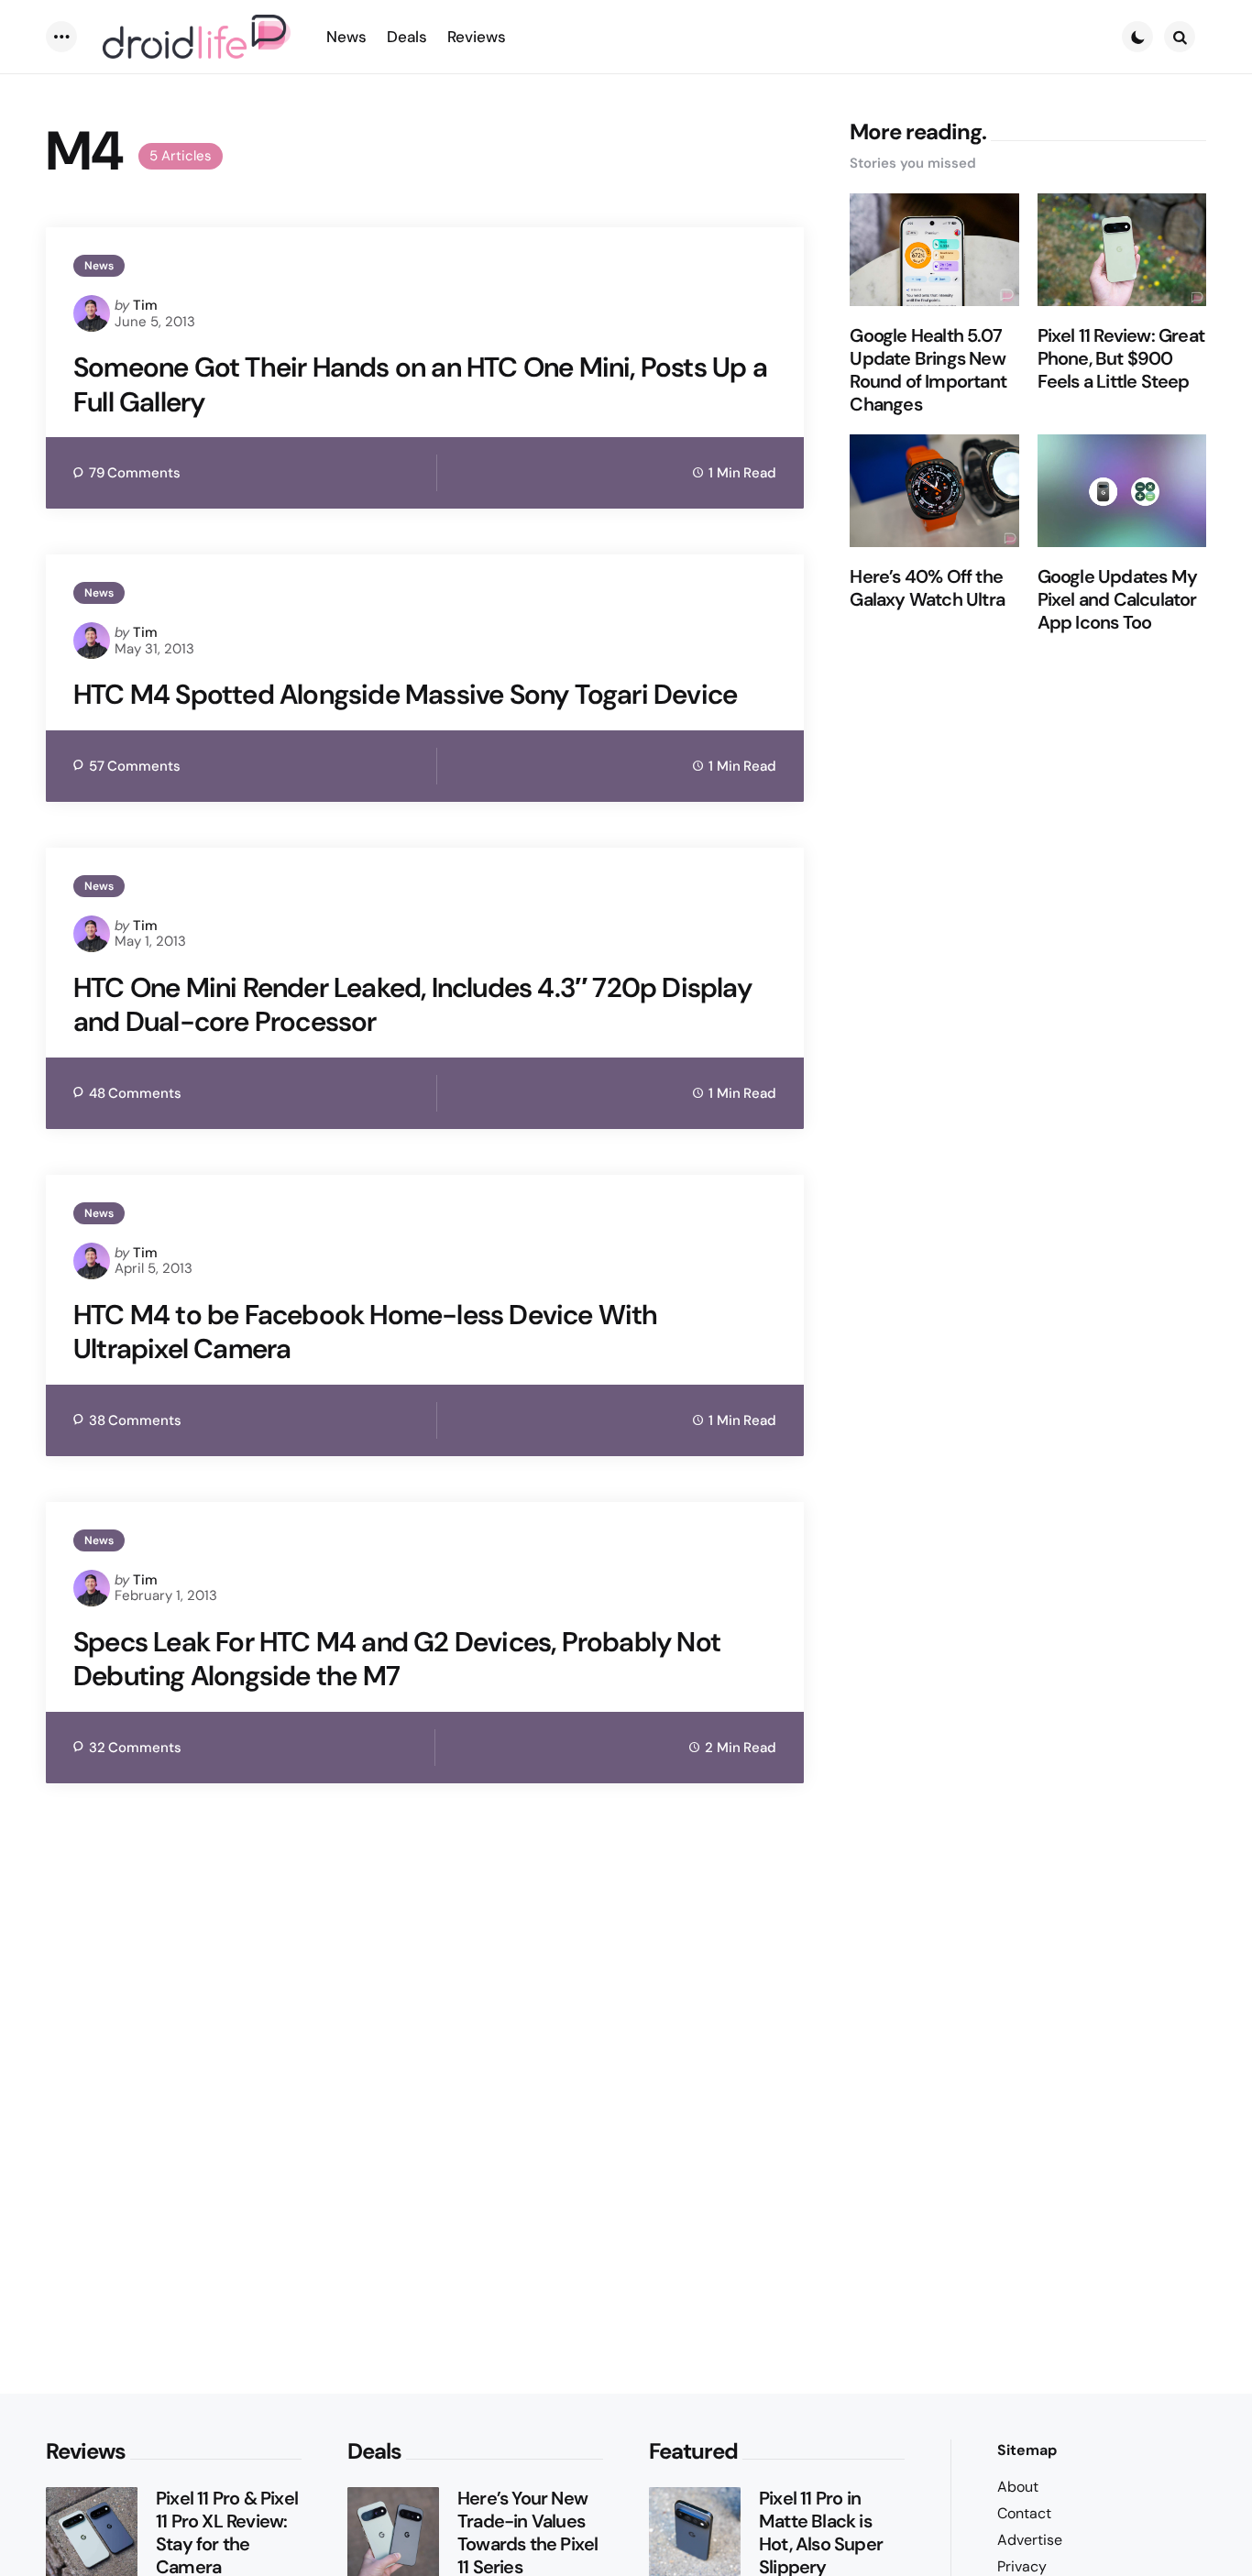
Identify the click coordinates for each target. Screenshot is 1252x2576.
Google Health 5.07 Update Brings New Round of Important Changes (928, 370)
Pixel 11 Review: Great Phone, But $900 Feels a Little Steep (1121, 359)
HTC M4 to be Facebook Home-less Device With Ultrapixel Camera (366, 1332)
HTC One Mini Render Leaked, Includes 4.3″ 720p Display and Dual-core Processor (412, 1005)
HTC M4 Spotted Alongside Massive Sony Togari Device (405, 695)
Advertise (1030, 2540)
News (99, 266)
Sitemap (1027, 2450)
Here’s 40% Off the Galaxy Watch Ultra (927, 588)
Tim (145, 305)
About (1018, 2487)
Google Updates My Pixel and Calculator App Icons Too (1117, 600)
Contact (1024, 2513)
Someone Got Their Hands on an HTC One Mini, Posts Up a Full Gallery (420, 384)
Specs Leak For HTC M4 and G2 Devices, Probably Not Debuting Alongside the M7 (397, 1659)
